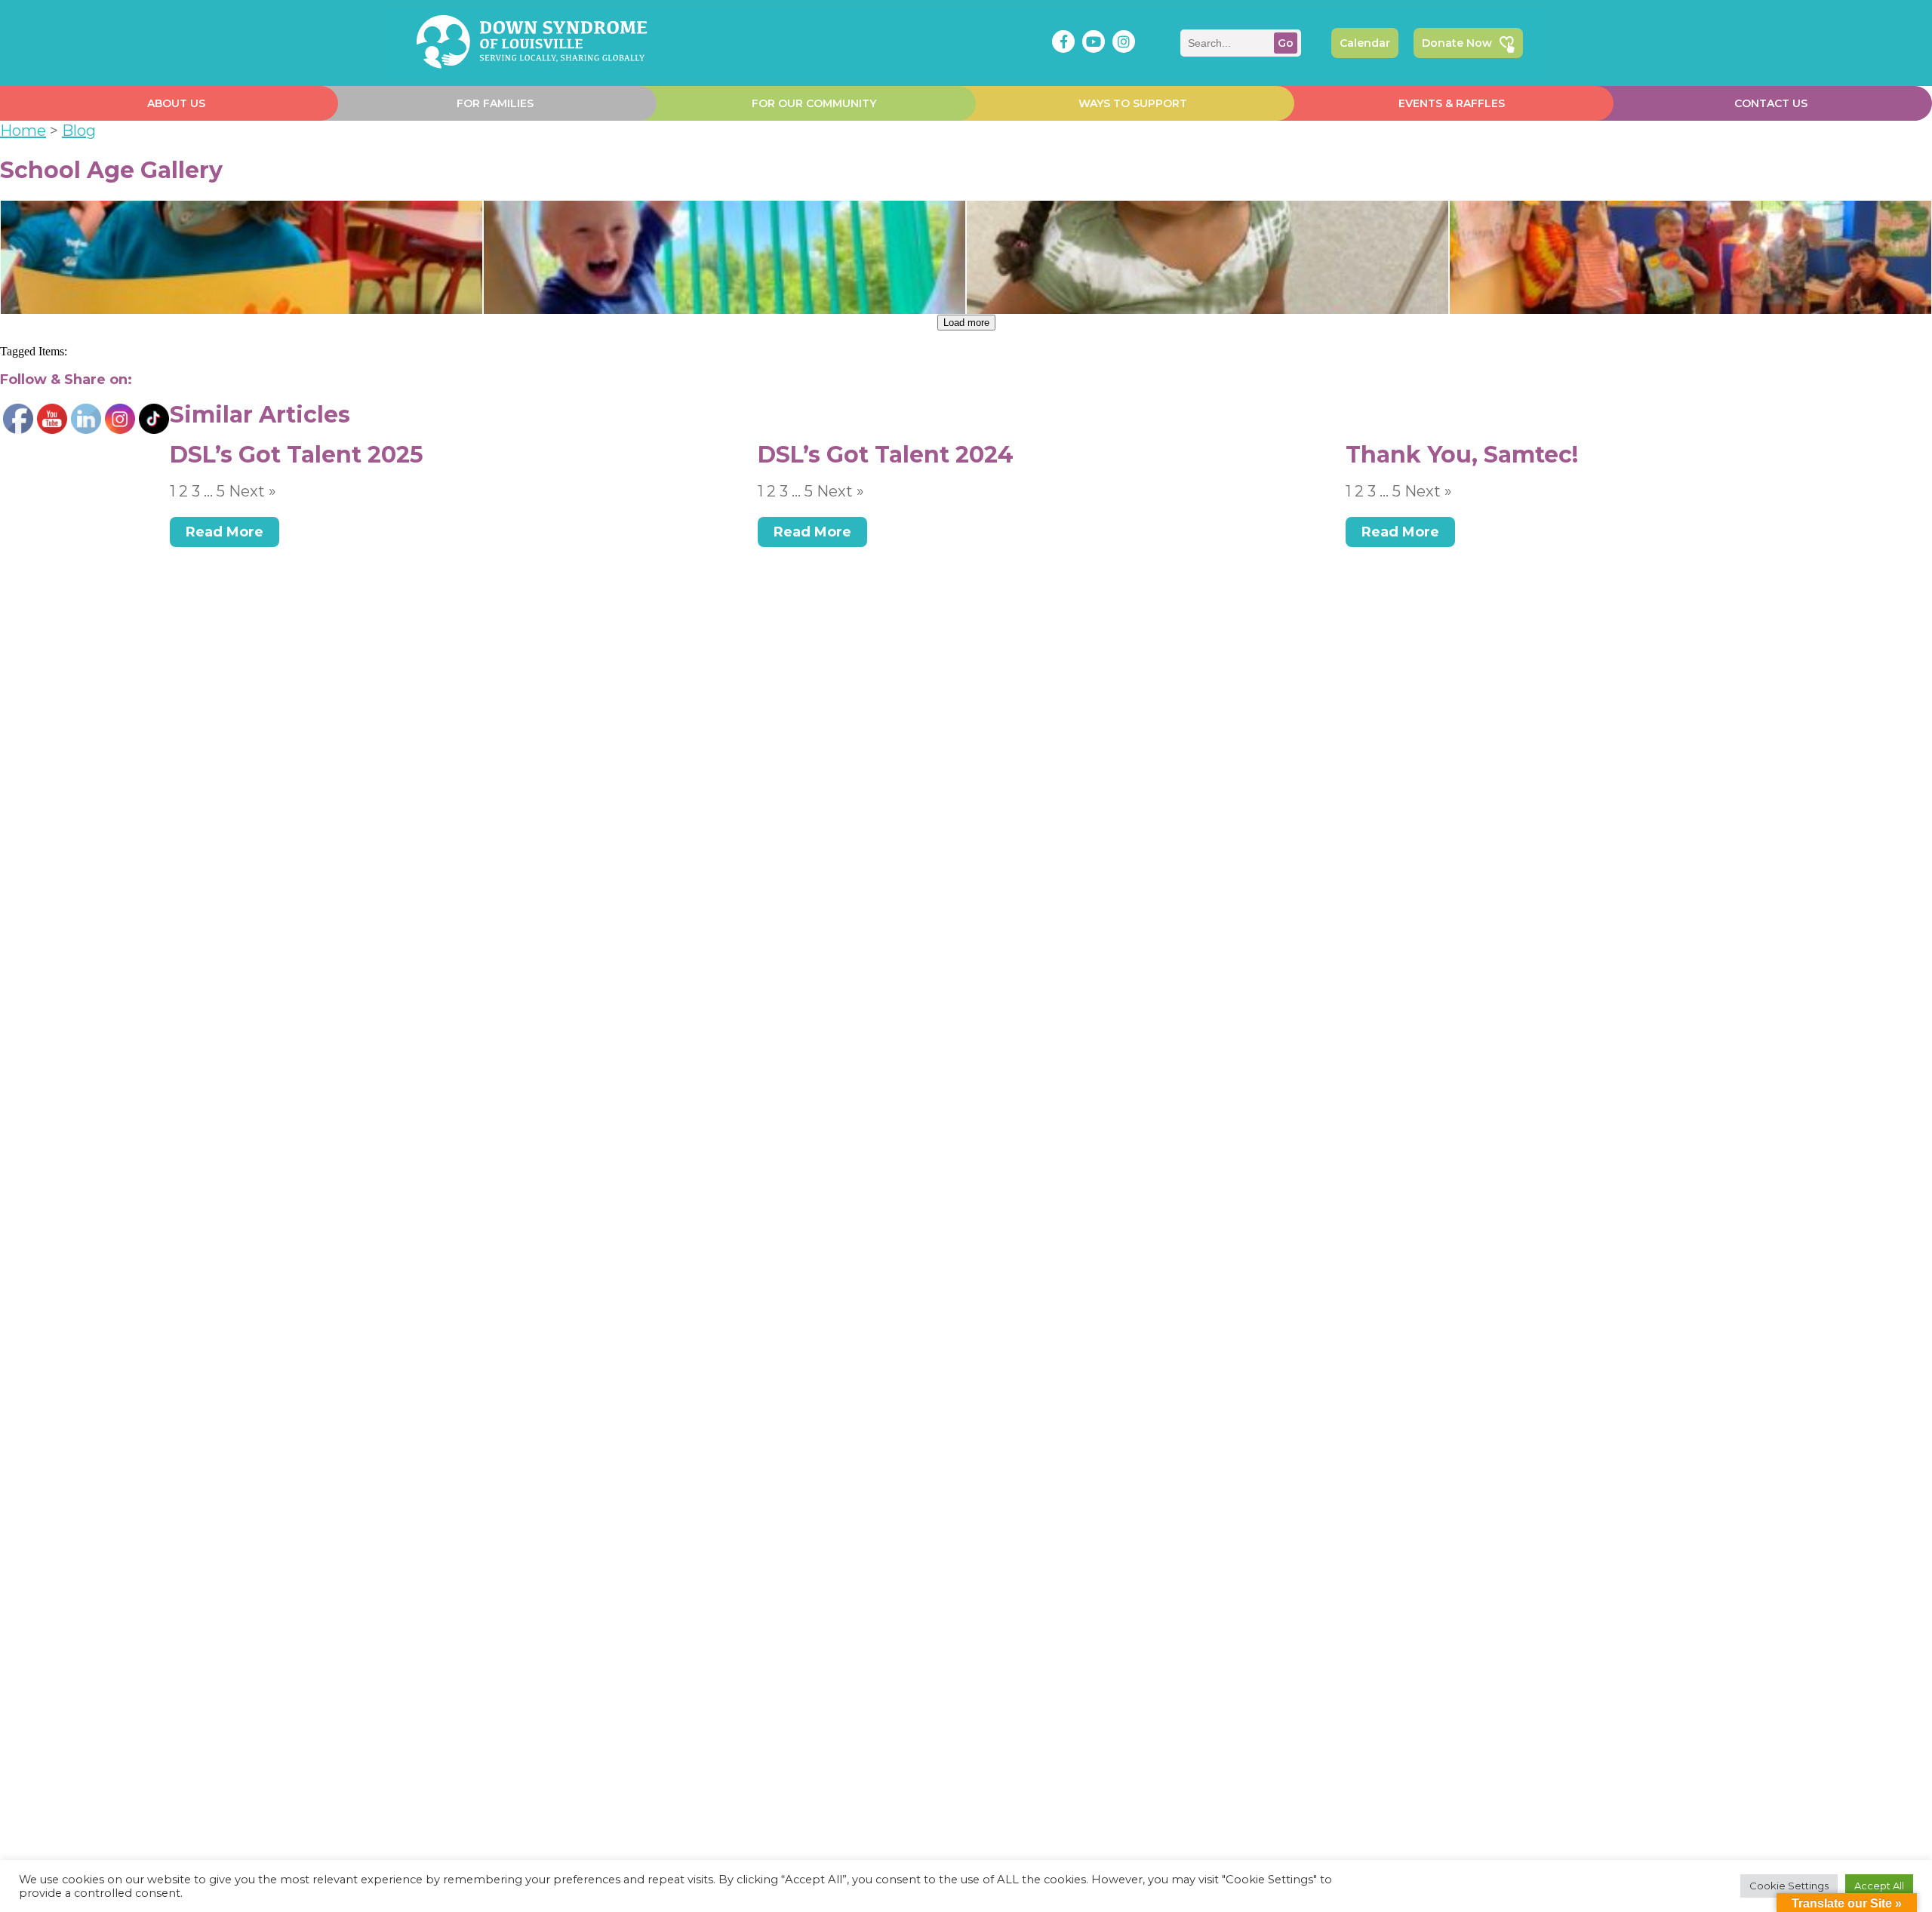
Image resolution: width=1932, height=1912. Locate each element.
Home (23, 131)
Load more (966, 323)
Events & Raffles (1452, 103)
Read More (225, 532)
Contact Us (1771, 103)
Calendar (1365, 43)
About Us (176, 103)
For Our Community (814, 103)
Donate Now (1457, 43)
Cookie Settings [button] (1789, 1886)
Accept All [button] (1879, 1886)
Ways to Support (1133, 103)
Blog (79, 131)
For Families (495, 103)
